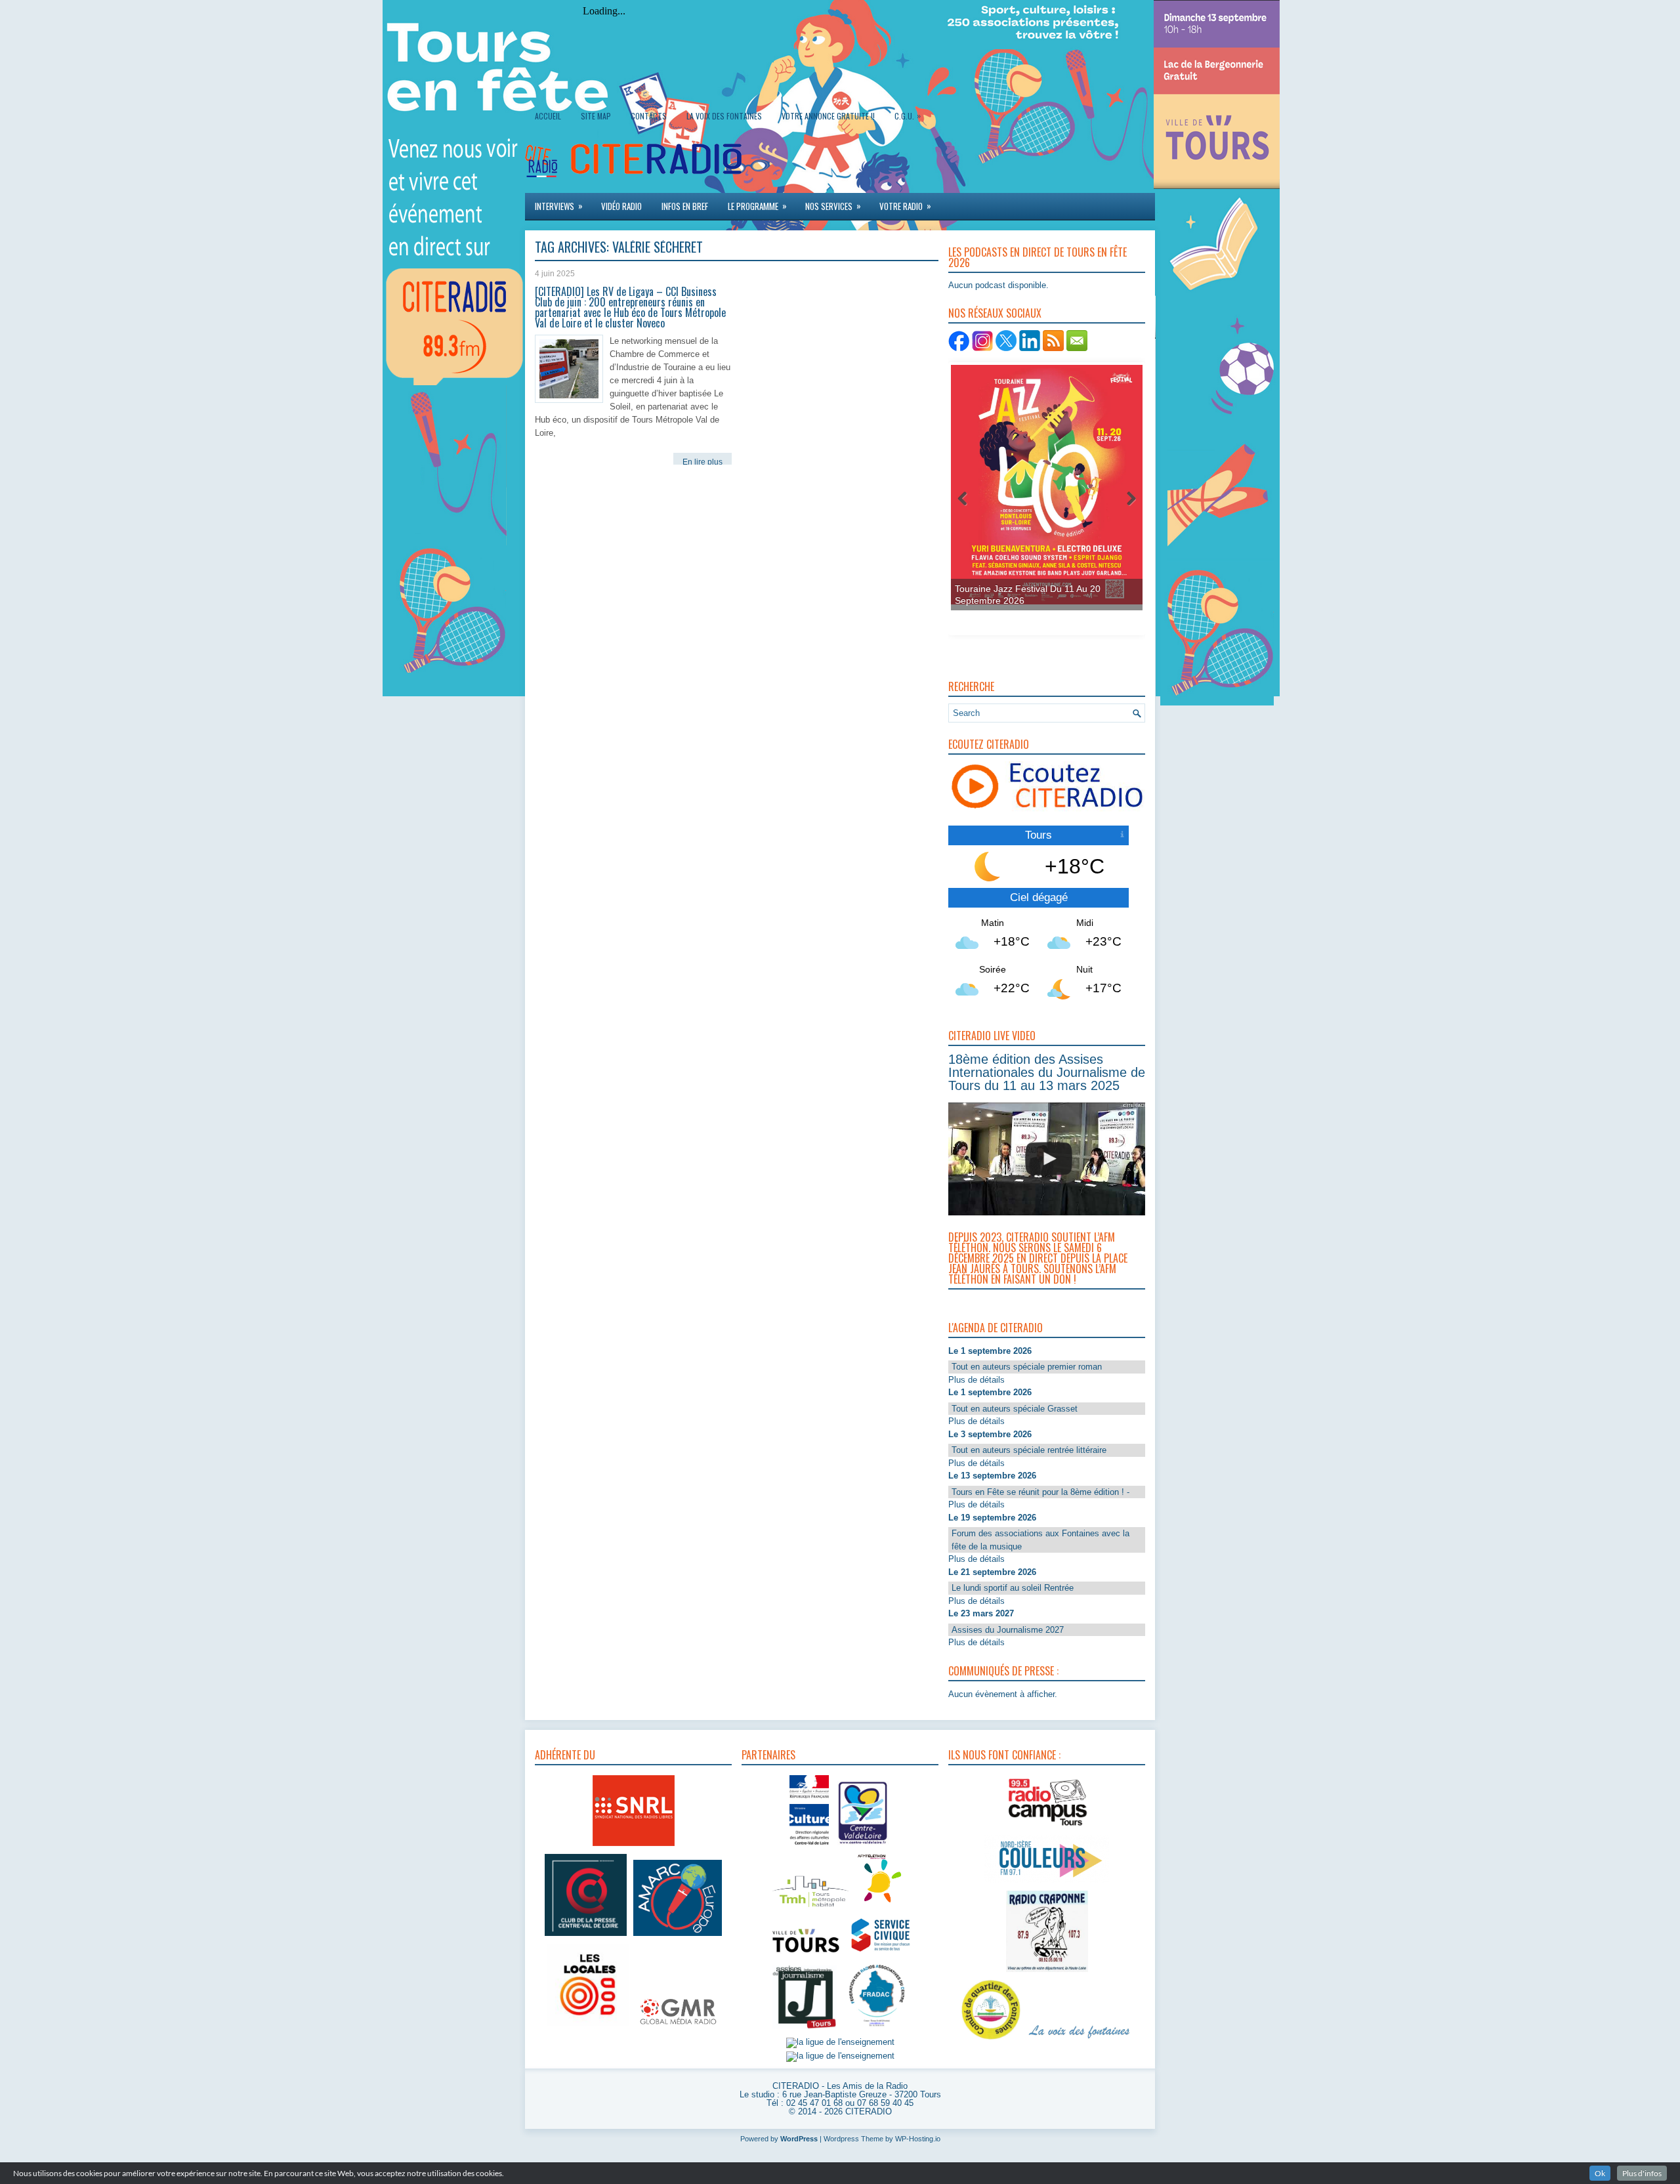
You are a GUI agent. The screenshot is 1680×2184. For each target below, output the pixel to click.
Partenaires (768, 1755)
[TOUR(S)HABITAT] (810, 1908)
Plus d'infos (1642, 2173)
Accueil (548, 116)
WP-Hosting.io (918, 2139)
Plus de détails (976, 1380)
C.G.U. (908, 115)
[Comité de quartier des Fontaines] (991, 2040)
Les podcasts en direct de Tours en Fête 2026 (1038, 257)
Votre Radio (905, 206)
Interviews (559, 206)
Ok (1600, 2173)
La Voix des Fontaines (724, 116)
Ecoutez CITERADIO (989, 744)
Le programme (757, 206)
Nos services (833, 206)
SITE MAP (596, 116)
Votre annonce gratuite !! (828, 116)
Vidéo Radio (621, 206)
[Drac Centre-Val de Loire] (809, 1846)
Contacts (649, 116)
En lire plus (703, 462)
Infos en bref (685, 206)
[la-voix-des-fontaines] (1080, 2040)
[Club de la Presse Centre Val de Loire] (586, 1936)
